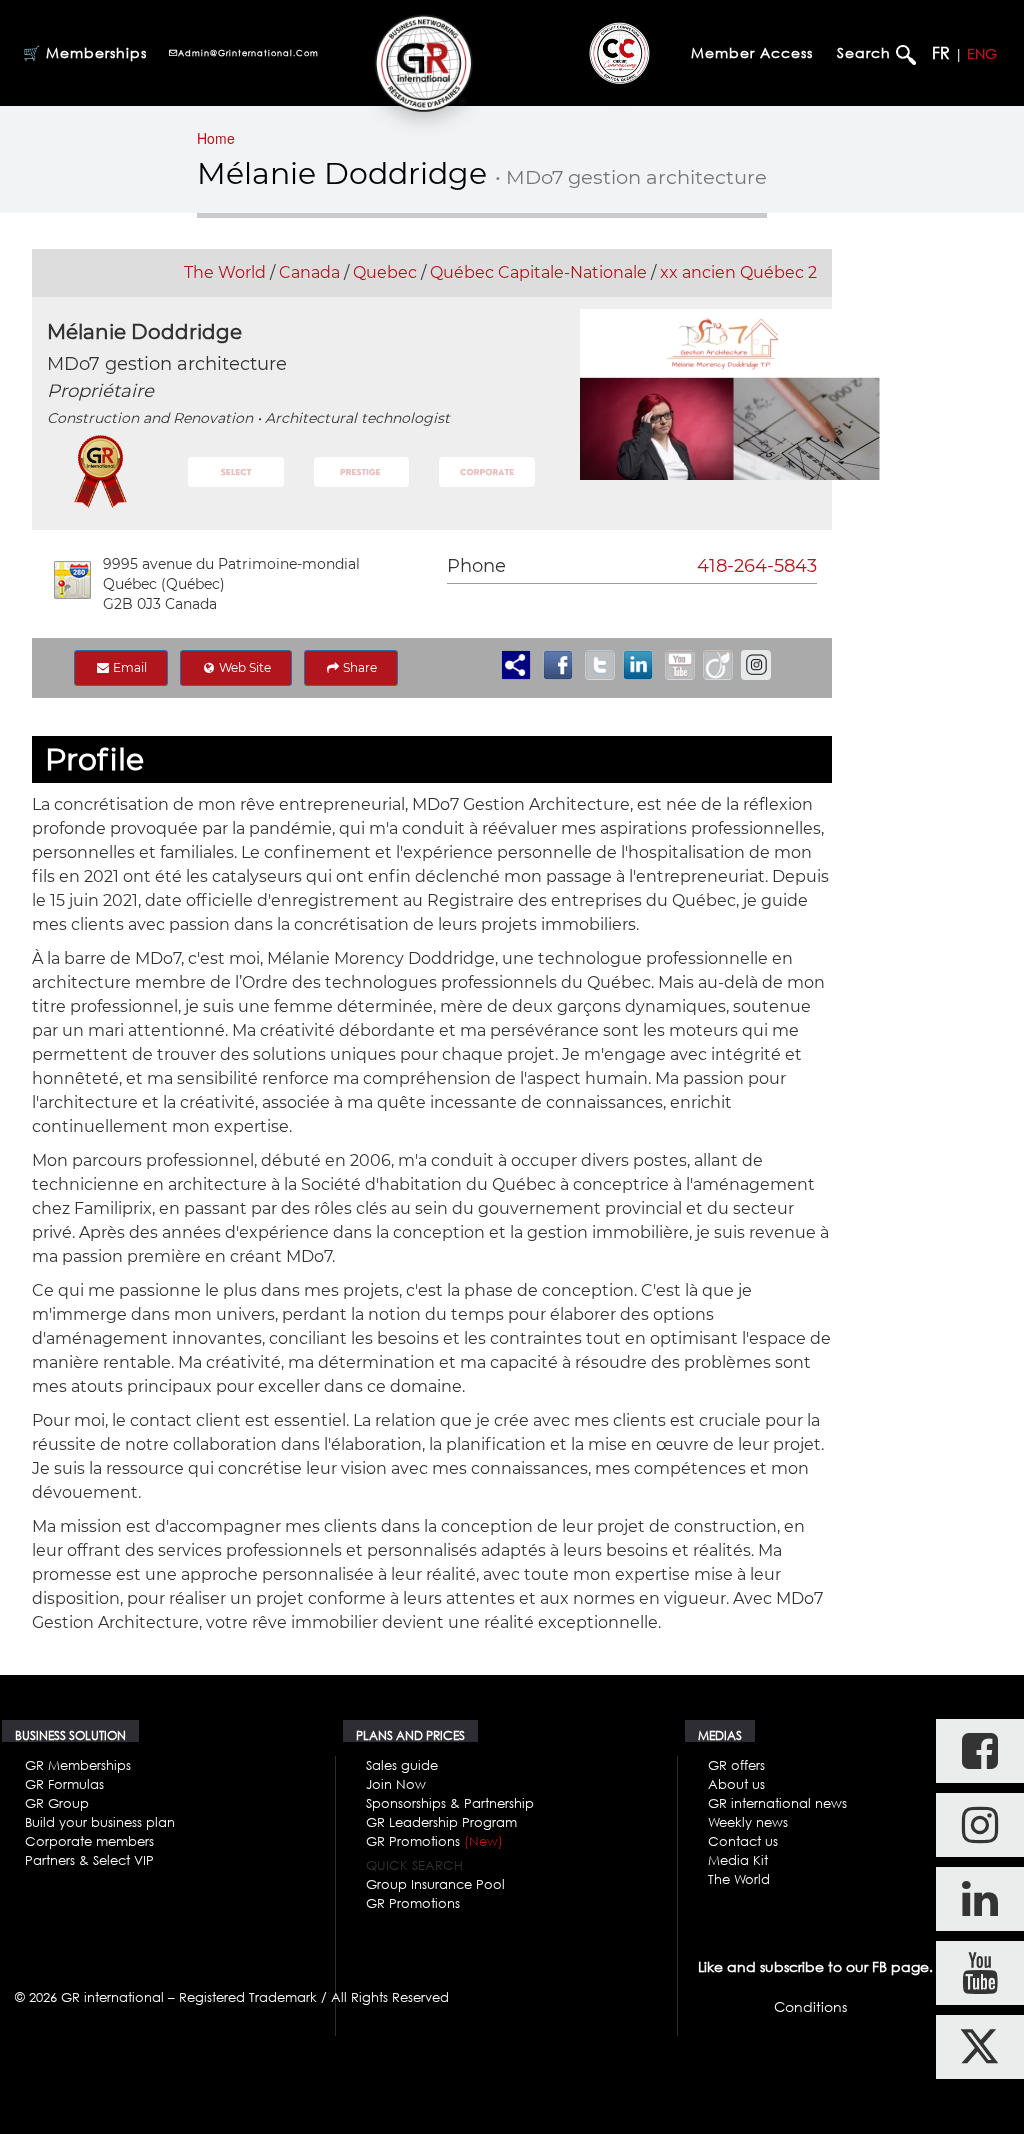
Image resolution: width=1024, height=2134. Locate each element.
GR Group (57, 1803)
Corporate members (89, 1841)
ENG (982, 53)
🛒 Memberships (85, 52)
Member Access (752, 52)
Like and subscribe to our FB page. (815, 1966)
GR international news (777, 1803)
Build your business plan (100, 1822)
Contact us (743, 1841)
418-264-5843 (757, 566)
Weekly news (748, 1822)
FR (941, 53)
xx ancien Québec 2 (738, 272)
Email (128, 667)
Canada (309, 272)
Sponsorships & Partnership (450, 1803)
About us (736, 1784)
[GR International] (423, 63)
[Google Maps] (72, 580)
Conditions (810, 2006)
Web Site (243, 667)
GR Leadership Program (441, 1822)
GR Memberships (78, 1765)
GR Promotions (434, 1841)
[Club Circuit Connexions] (619, 53)
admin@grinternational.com (248, 53)
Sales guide (402, 1765)
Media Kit (738, 1860)
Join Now (396, 1784)
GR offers (736, 1765)
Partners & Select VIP (89, 1860)
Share (358, 667)
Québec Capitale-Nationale (538, 272)
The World (225, 272)
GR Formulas (64, 1784)
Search (866, 52)
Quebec (385, 272)
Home (216, 138)
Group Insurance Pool (435, 1884)
